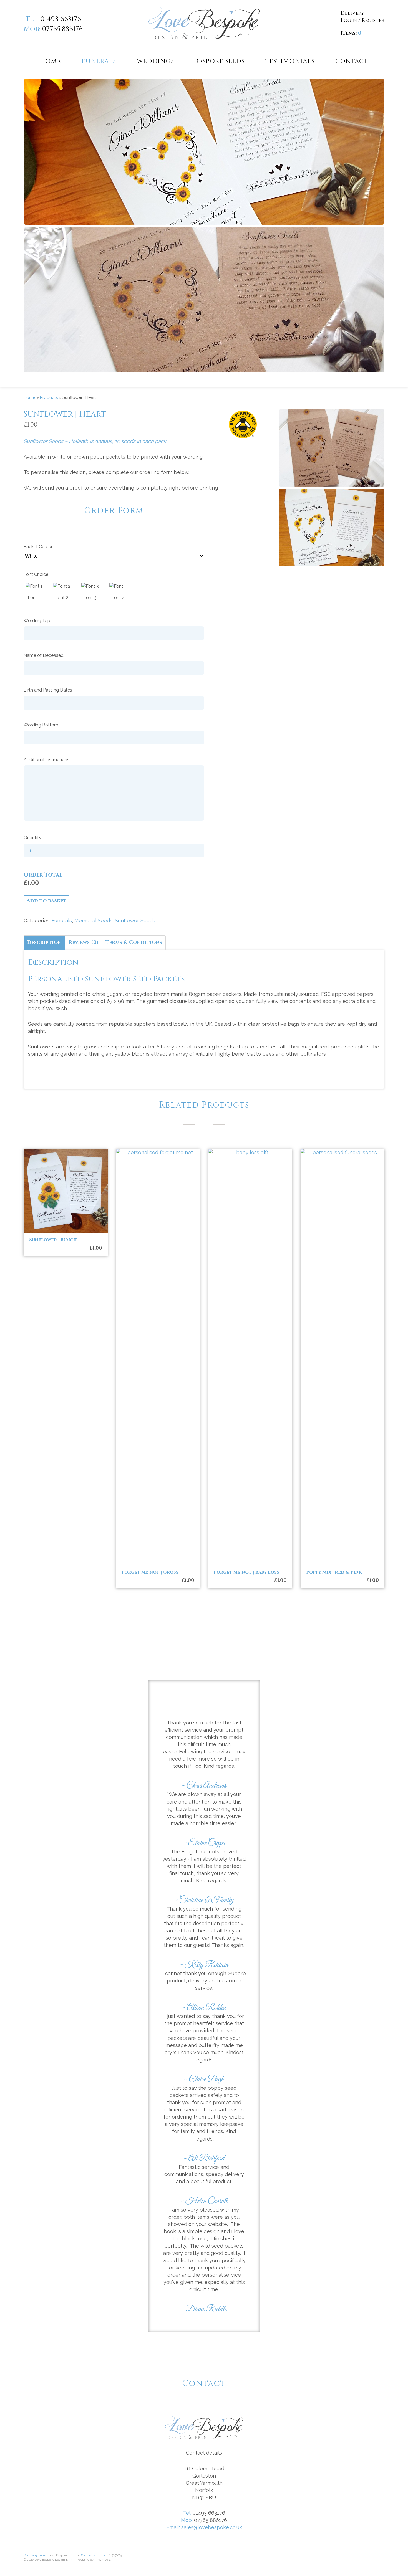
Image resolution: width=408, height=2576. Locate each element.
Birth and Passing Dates (48, 690)
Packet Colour (38, 547)
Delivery (352, 13)
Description (44, 942)
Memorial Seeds (93, 920)
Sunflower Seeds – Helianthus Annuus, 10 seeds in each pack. (95, 441)
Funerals (99, 61)
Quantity (32, 838)
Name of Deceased (44, 655)
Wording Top (37, 621)
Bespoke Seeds (220, 61)
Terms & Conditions (134, 942)
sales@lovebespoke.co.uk (212, 2527)
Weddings (155, 61)
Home (50, 61)
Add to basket (46, 901)
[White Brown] (139, 559)
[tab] (44, 942)
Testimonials (290, 61)
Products (49, 397)
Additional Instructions (46, 760)
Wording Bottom (41, 725)
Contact (352, 61)
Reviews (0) (84, 942)
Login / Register (362, 20)
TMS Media (103, 2560)
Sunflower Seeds (135, 920)
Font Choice (36, 574)
